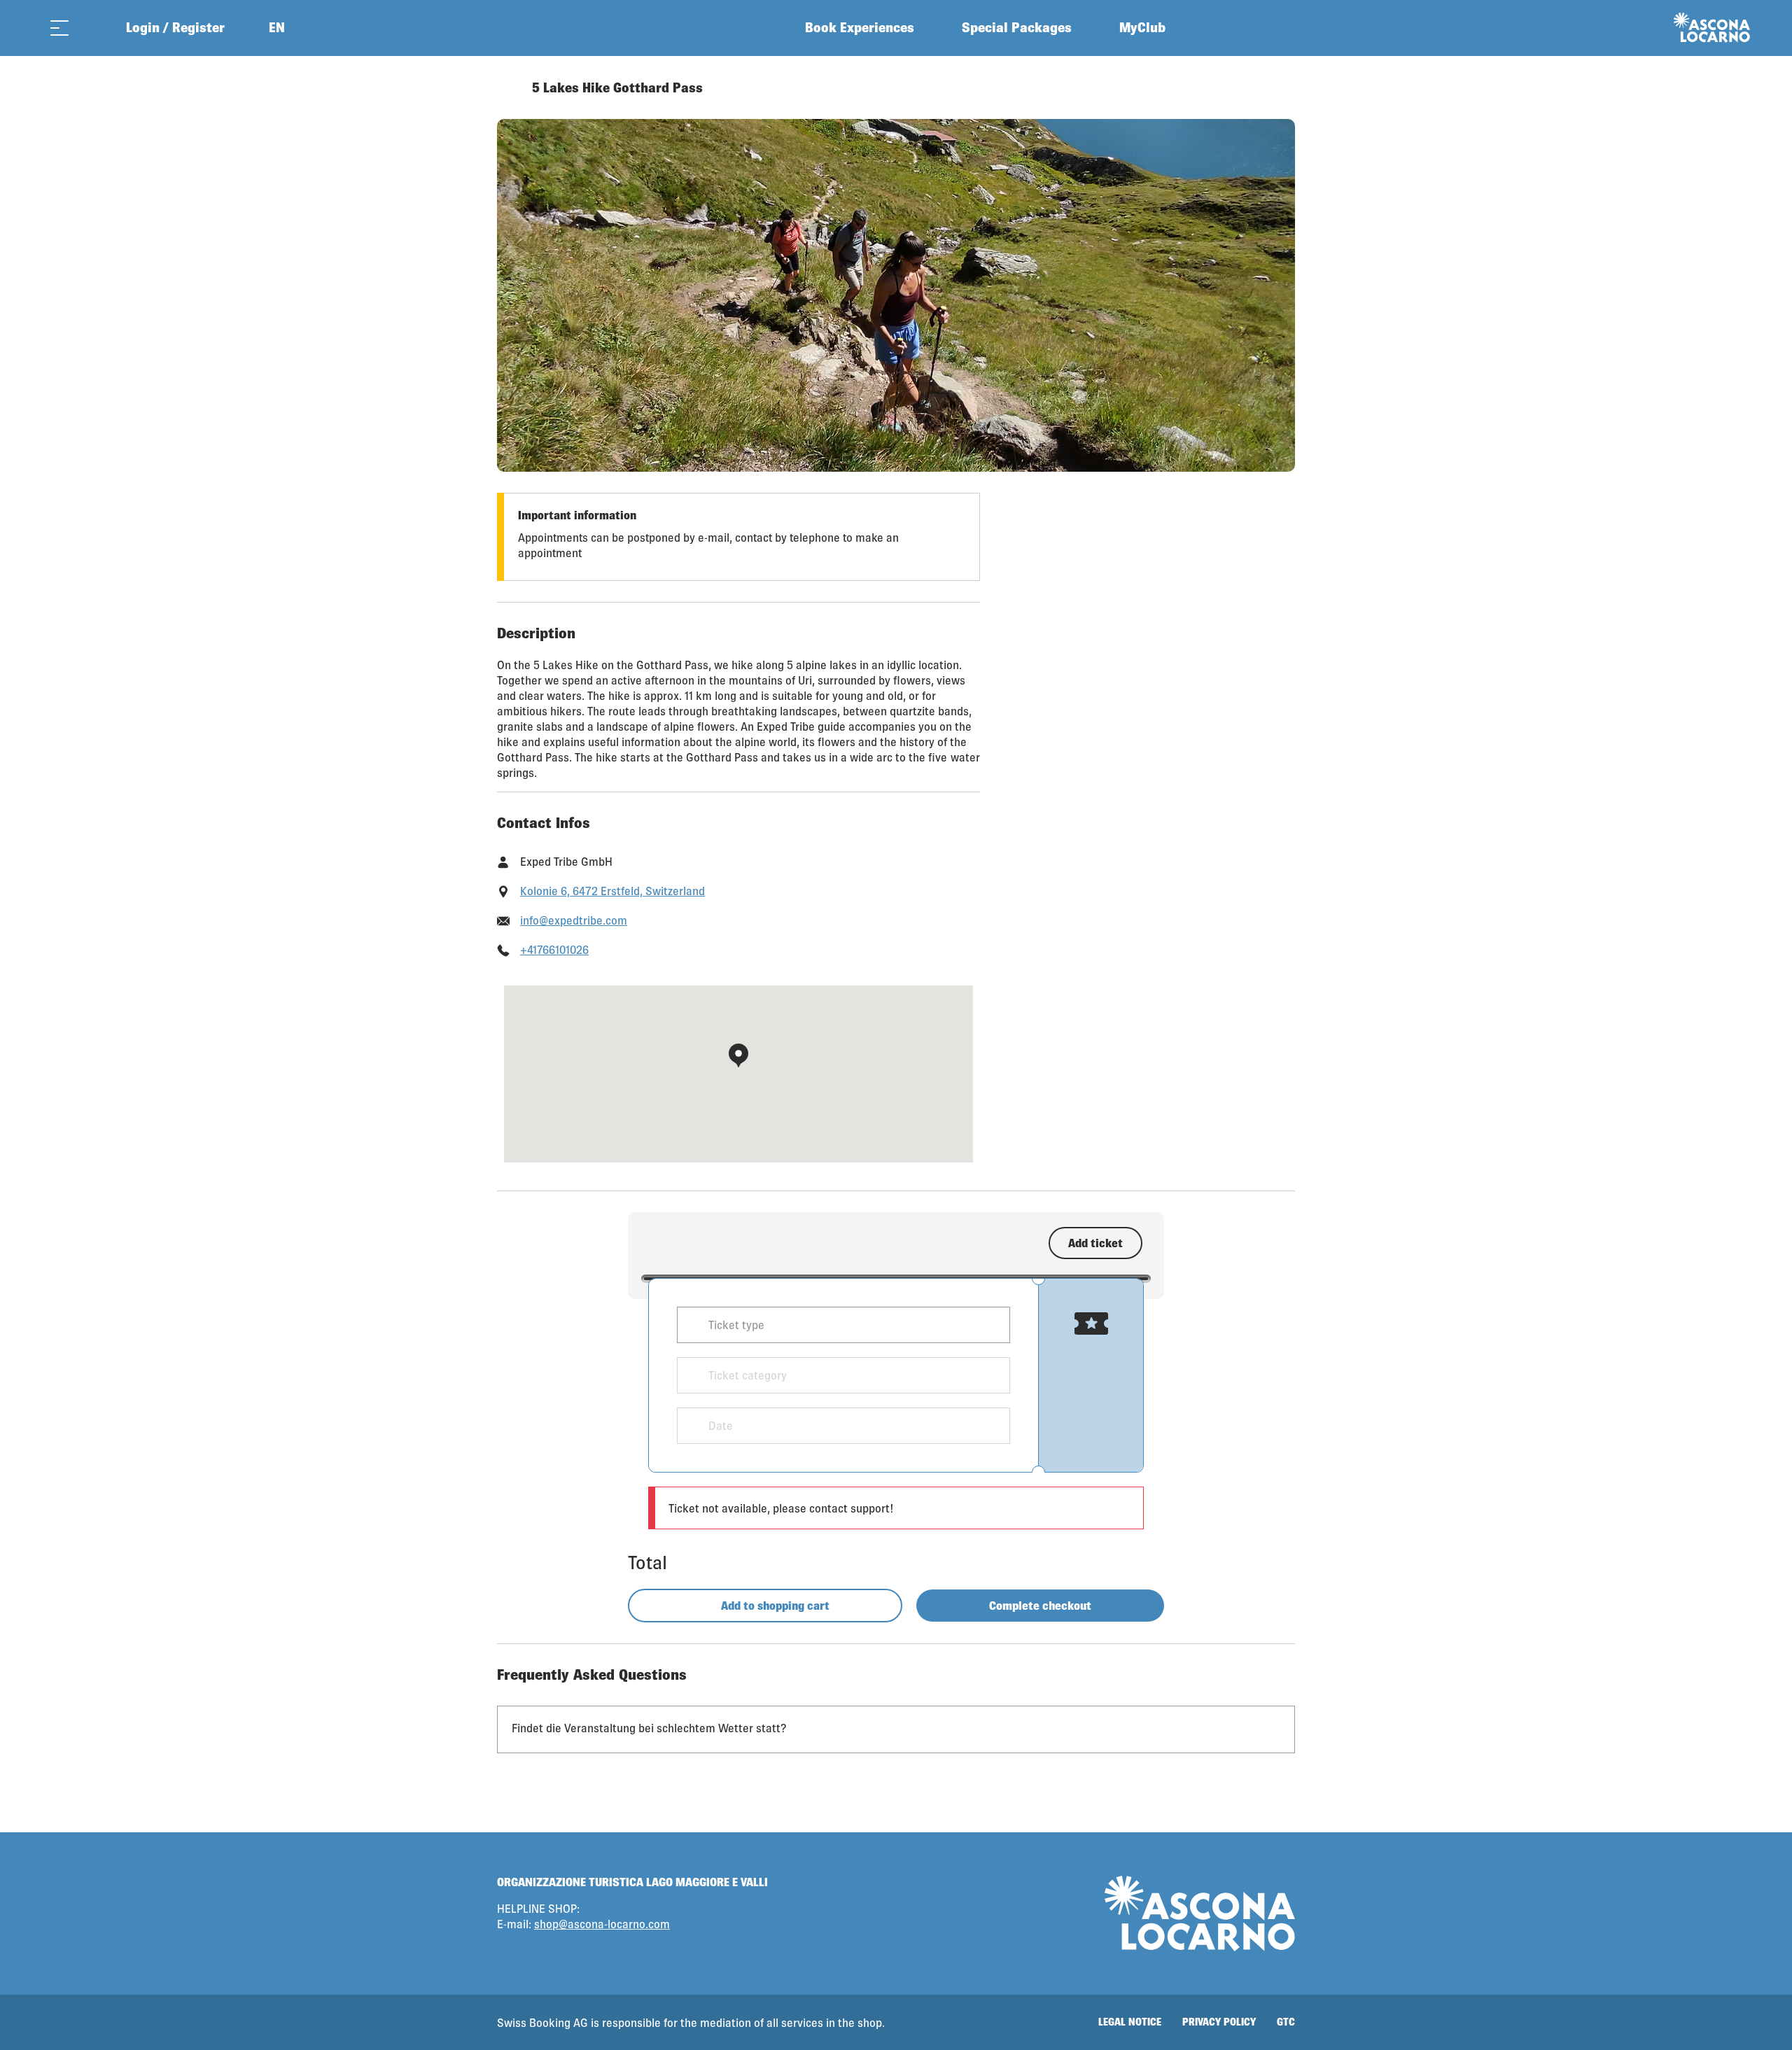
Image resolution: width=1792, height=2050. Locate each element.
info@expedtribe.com (574, 920)
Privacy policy (1219, 2022)
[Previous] (509, 87)
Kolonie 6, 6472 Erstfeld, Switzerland (612, 891)
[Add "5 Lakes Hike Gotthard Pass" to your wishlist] (1281, 87)
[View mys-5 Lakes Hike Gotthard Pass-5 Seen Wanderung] (896, 295)
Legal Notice (1130, 2022)
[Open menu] (59, 28)
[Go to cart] (94, 28)
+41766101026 (554, 949)
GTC (1286, 2022)
